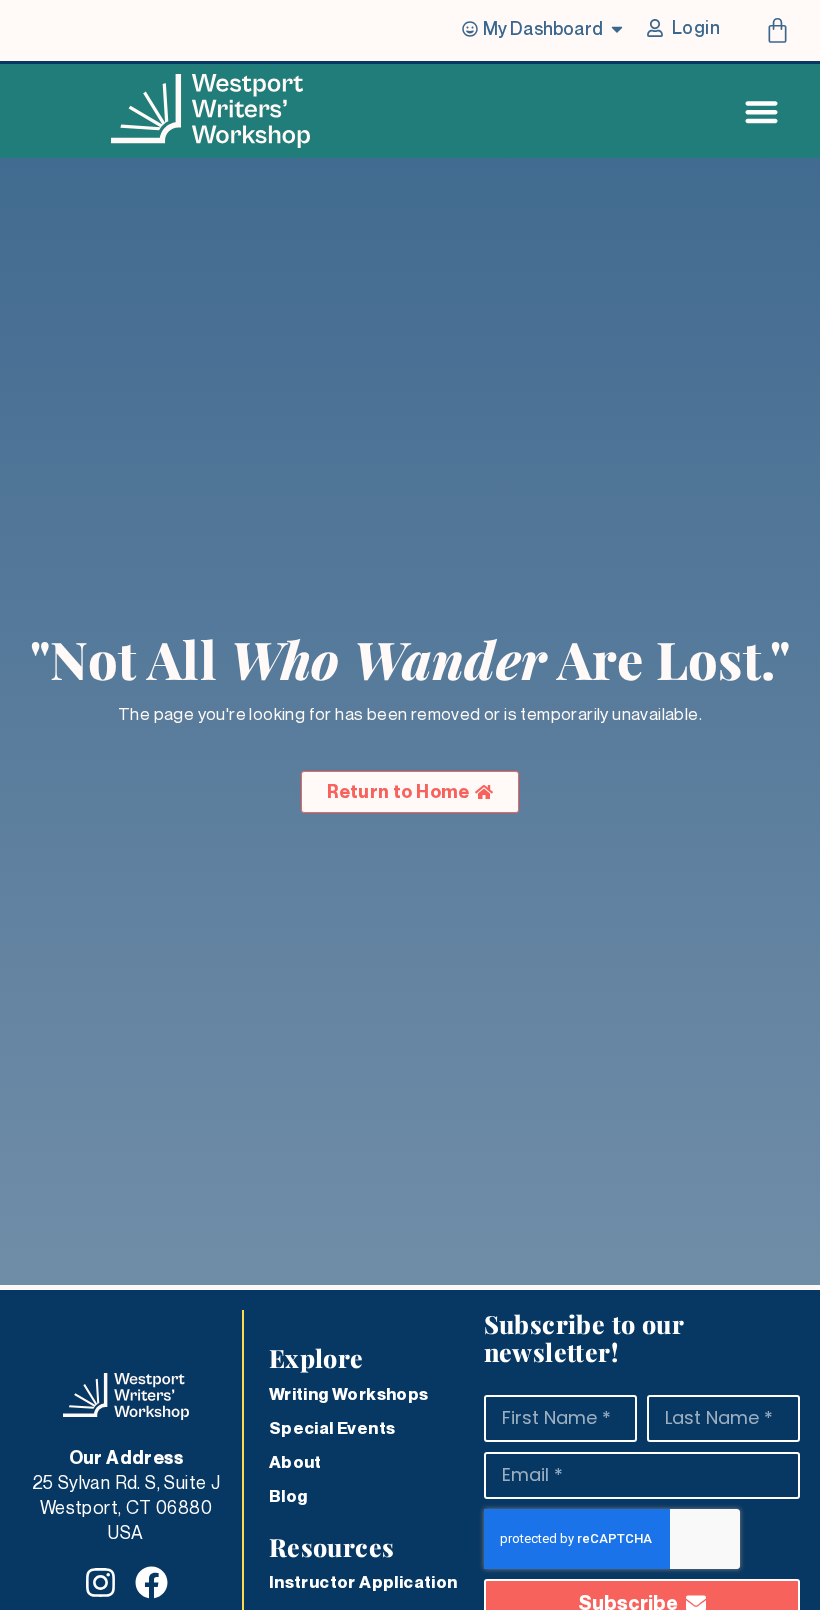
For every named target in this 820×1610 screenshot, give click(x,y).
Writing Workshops (349, 1394)
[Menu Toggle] (761, 111)
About (295, 1462)
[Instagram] (100, 1582)
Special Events (332, 1428)
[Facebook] (151, 1582)
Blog (288, 1496)
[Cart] (777, 30)
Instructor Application (363, 1582)
